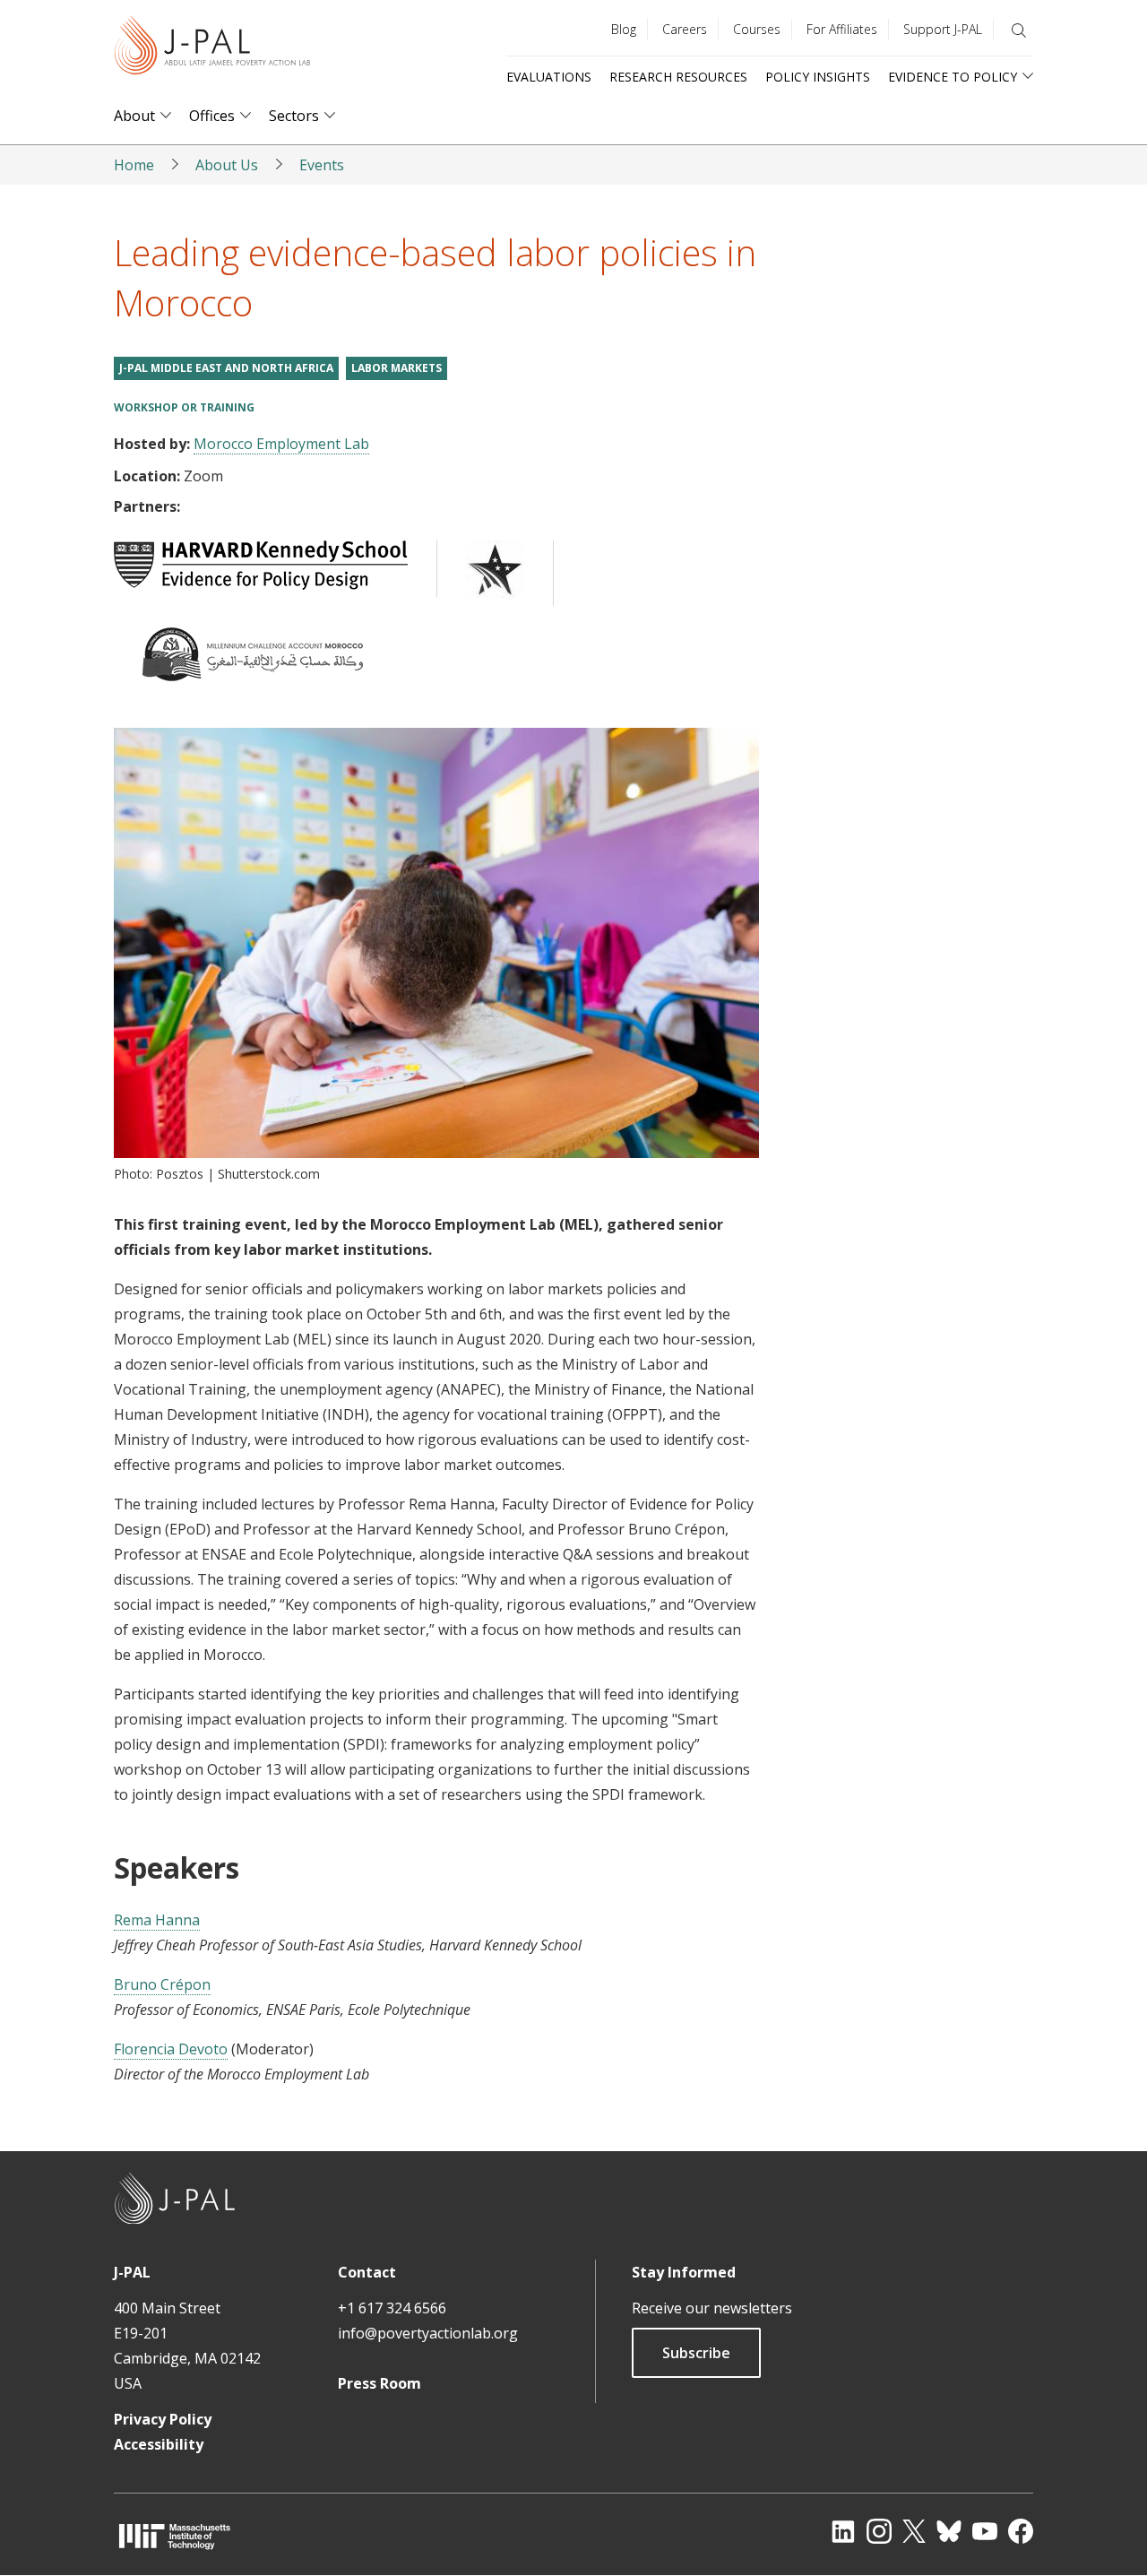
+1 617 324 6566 (392, 2308)
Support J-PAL (943, 29)
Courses (757, 29)
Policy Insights (818, 77)
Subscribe (696, 2353)
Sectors (294, 116)
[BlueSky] (949, 2531)
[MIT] (175, 2536)
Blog (624, 29)
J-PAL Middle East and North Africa (226, 368)
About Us (227, 165)
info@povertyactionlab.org (428, 2333)
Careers (685, 29)
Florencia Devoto (171, 2049)
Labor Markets (397, 368)
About (134, 116)
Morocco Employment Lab (281, 444)
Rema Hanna (157, 1920)
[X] (914, 2531)
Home (134, 165)
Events (322, 165)
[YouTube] (985, 2531)
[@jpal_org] (879, 2531)
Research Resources (678, 77)
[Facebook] (1021, 2531)
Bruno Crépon (162, 1984)
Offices (212, 116)
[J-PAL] (212, 49)
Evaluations (549, 77)
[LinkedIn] (843, 2531)
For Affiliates (842, 29)
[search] (1019, 30)
